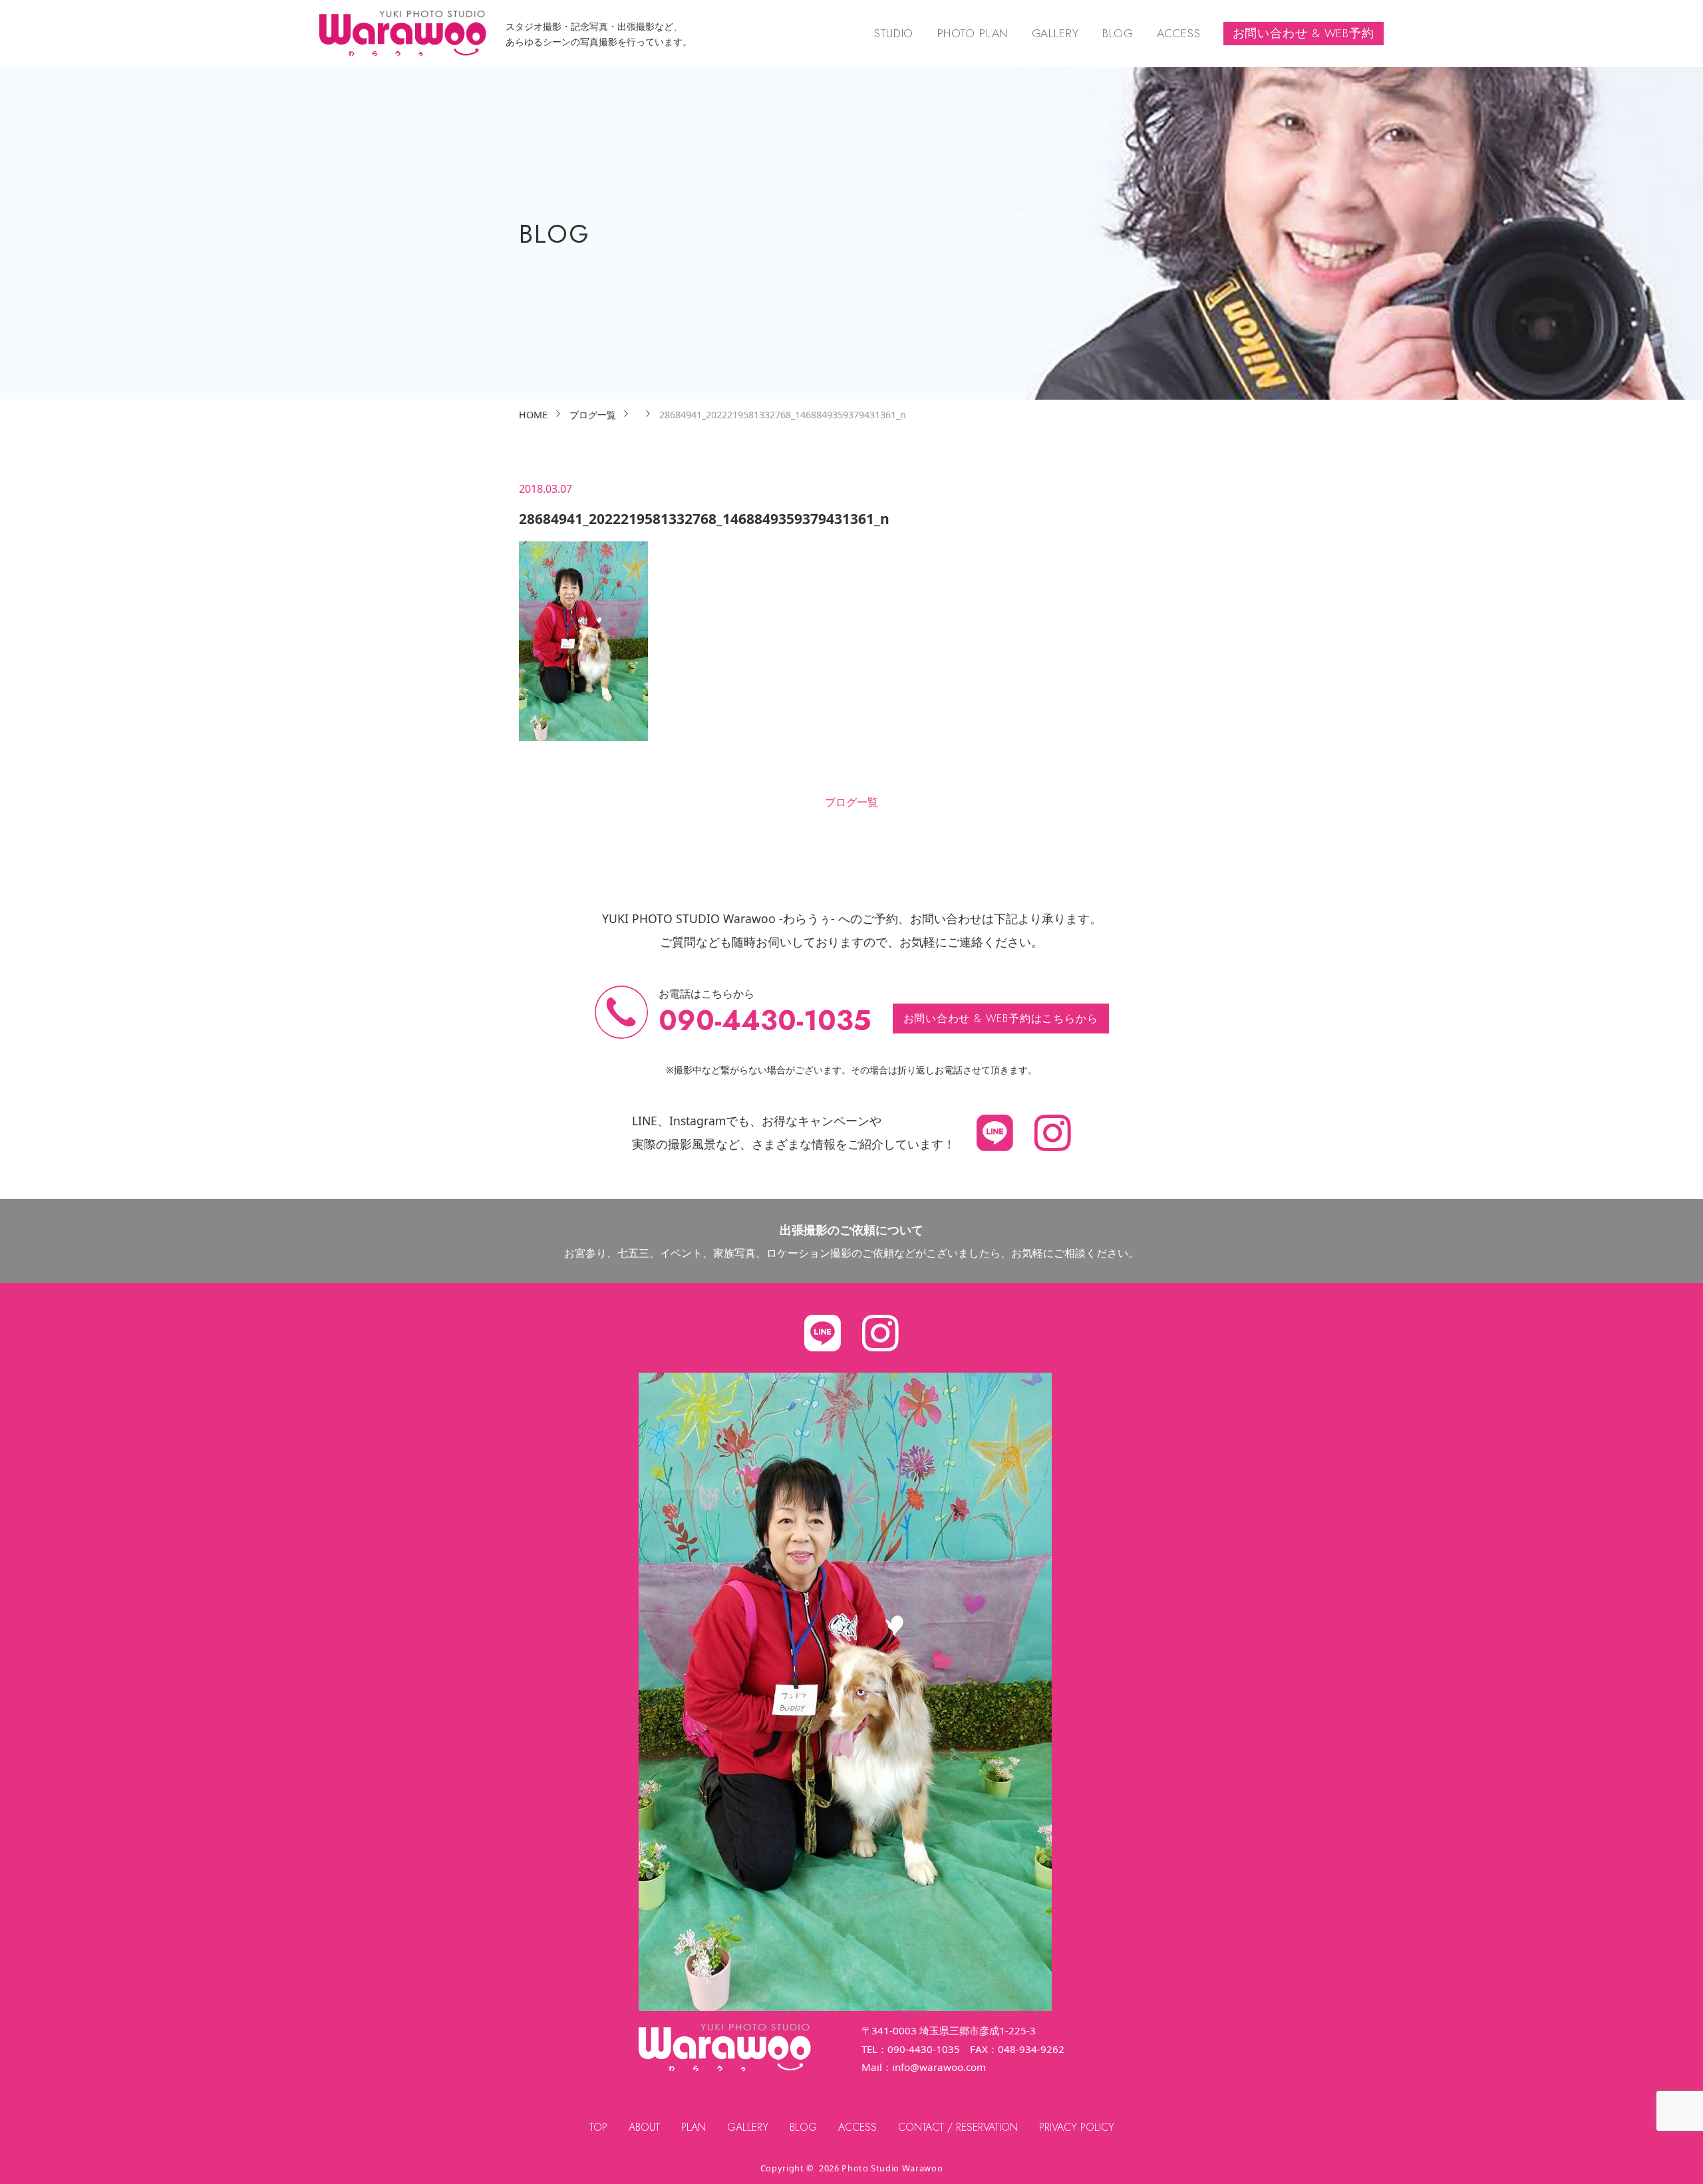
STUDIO (894, 33)
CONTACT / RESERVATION (958, 2127)
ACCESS (1179, 33)
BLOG (1118, 33)
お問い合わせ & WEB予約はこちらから (1001, 1019)
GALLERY (1055, 33)
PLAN (694, 2127)
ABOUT (644, 2127)
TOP (598, 2127)
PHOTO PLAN (973, 33)
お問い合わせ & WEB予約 (1304, 33)
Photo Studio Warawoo (892, 2168)
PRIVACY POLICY (1077, 2127)
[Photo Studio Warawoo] (403, 34)
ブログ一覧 (851, 802)
